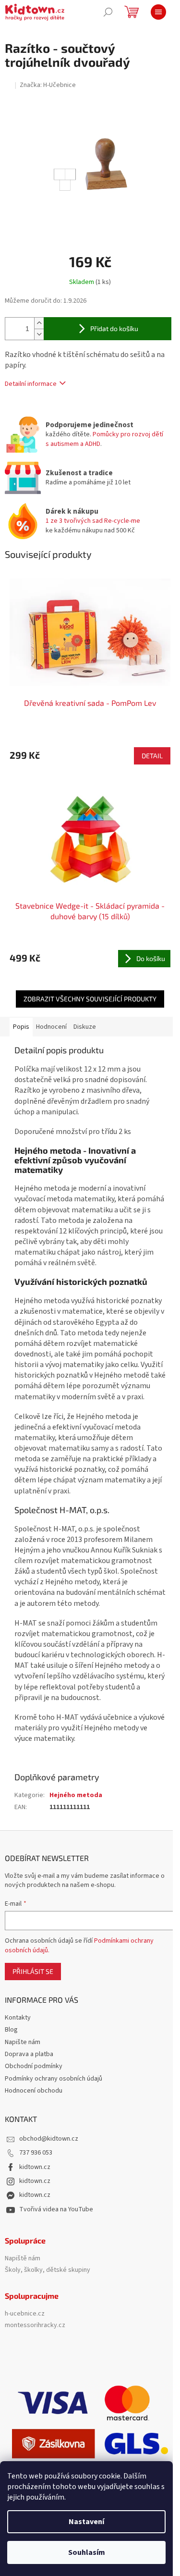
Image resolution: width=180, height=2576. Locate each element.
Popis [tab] (21, 1027)
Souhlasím (87, 2552)
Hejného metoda (76, 1795)
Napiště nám (23, 2259)
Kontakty (18, 2018)
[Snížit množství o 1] (39, 334)
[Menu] (158, 12)
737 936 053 (36, 2153)
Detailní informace (31, 384)
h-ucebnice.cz (25, 2314)
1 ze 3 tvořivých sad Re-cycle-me (93, 521)
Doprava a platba (29, 2054)
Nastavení (86, 2522)
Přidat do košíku (114, 328)
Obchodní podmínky (34, 2066)
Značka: (48, 85)
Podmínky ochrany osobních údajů (54, 2079)
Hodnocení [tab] (51, 1027)
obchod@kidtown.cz (49, 2139)
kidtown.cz (35, 2167)
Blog (11, 2030)
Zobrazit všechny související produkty (90, 999)
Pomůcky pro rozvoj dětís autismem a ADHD (104, 439)
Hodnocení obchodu (34, 2091)
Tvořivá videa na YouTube (56, 2209)
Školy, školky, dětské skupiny (48, 2270)
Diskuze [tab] (85, 1027)
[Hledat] (108, 12)
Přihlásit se (33, 1971)
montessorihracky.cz (35, 2325)
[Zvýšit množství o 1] (39, 323)
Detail (152, 756)
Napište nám (23, 2042)
